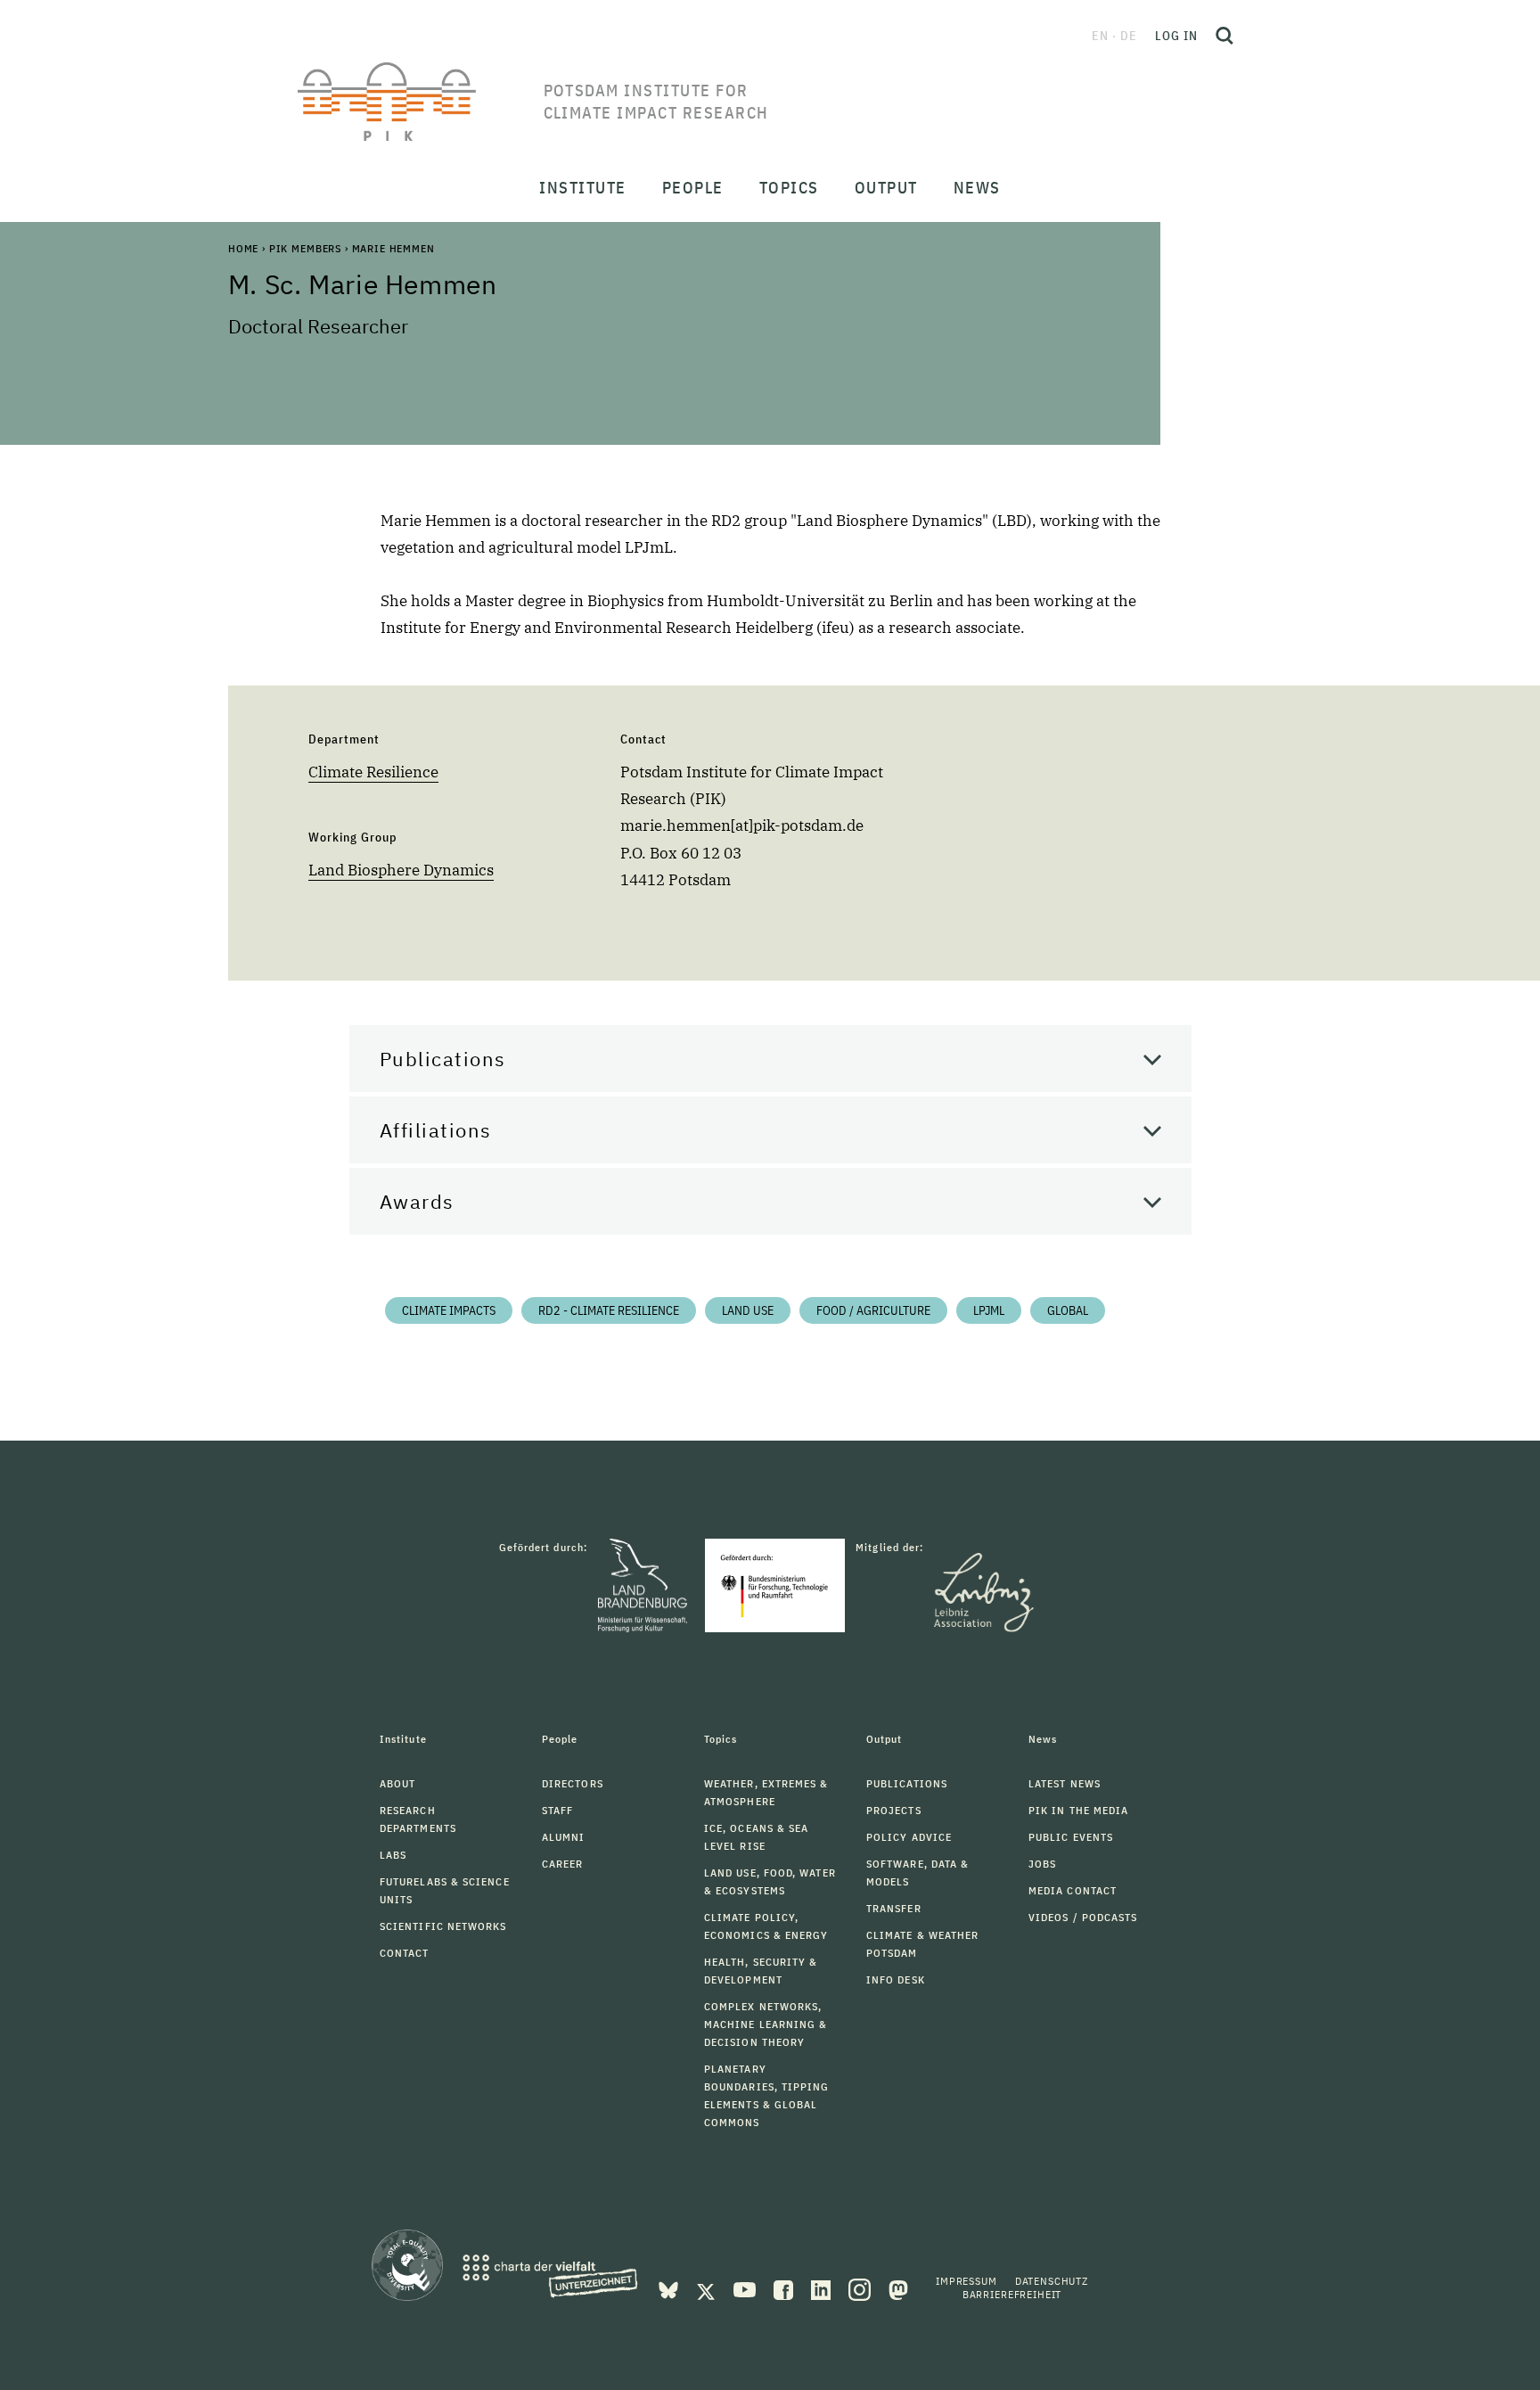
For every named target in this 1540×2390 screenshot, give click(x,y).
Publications (443, 1059)
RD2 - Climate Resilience (609, 1310)
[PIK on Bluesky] (670, 2288)
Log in (1176, 36)
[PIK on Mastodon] (898, 2288)
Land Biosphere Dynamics (401, 870)
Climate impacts (449, 1310)
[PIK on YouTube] (746, 2288)
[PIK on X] (708, 2288)
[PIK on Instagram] (861, 2288)
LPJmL (989, 1310)
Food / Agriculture (873, 1310)
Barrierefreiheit (1012, 2294)
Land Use (748, 1310)
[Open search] (1225, 36)
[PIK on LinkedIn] (823, 2288)
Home (243, 248)
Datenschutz (1052, 2281)
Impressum (967, 2281)
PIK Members (305, 248)
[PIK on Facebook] (785, 2288)
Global (1068, 1310)
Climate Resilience (373, 772)
